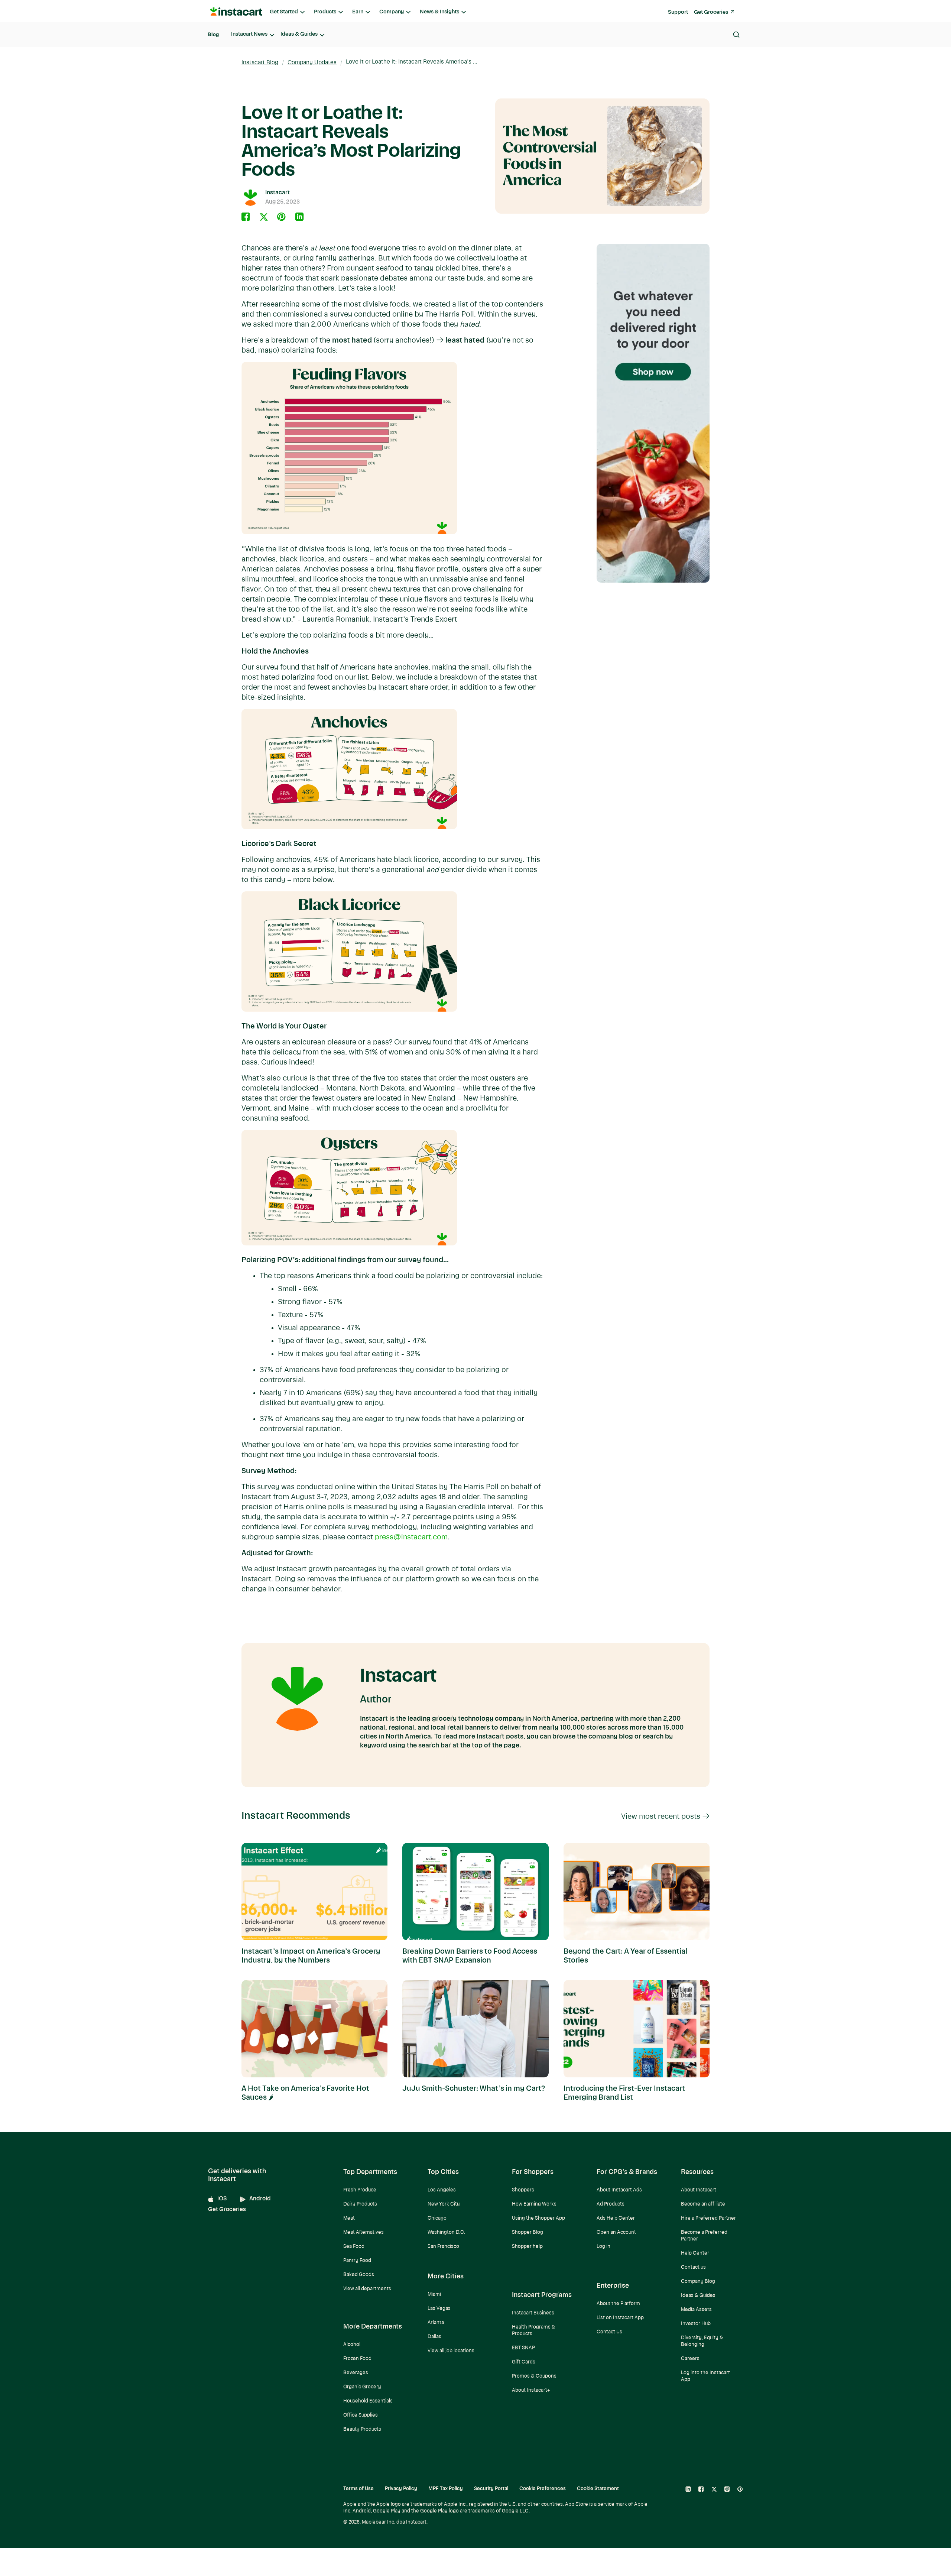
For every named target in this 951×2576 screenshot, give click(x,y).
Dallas (434, 2337)
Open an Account (616, 2232)
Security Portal (491, 2489)
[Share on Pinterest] (282, 217)
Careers (690, 2359)
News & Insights (439, 12)
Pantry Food (357, 2261)
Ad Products (611, 2204)
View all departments (367, 2289)
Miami (434, 2295)
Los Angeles (442, 2190)
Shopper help (527, 2247)
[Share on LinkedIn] (299, 217)
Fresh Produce (360, 2190)
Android (260, 2199)
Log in (603, 2247)
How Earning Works (534, 2204)
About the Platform (618, 2304)
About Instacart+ (531, 2390)
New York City (444, 2204)
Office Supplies (361, 2415)
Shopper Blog (528, 2232)
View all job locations (451, 2351)
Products (325, 12)
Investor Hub (696, 2324)
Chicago (437, 2218)
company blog (611, 1737)
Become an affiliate (703, 2204)
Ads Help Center (616, 2218)
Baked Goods (359, 2275)
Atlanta (436, 2323)
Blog (213, 34)
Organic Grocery (362, 2387)
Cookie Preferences (543, 2489)
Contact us (693, 2267)
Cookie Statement (598, 2489)
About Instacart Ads (619, 2190)
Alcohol (352, 2345)
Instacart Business (533, 2313)
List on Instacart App (620, 2318)
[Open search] (736, 35)
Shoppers (523, 2190)
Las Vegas (439, 2309)
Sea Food (354, 2247)
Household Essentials (368, 2401)
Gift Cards (524, 2362)
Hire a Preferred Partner (708, 2218)
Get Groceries (711, 12)
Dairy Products (360, 2204)
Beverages (356, 2373)
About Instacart (699, 2190)
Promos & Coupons (534, 2376)
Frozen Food (357, 2359)
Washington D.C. (446, 2232)
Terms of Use (358, 2489)
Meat (349, 2218)
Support (678, 12)
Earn (358, 12)
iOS (222, 2199)
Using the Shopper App (538, 2218)
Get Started (284, 12)
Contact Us (609, 2332)
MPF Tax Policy (446, 2489)
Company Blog (698, 2282)
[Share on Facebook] (246, 217)
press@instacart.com (411, 1538)
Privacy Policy (401, 2489)
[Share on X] (264, 217)
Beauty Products (362, 2429)
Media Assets (696, 2310)
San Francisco (443, 2247)
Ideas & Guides (299, 34)
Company (392, 12)
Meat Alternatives (363, 2232)
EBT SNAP (523, 2348)
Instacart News (249, 34)
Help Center (695, 2253)
